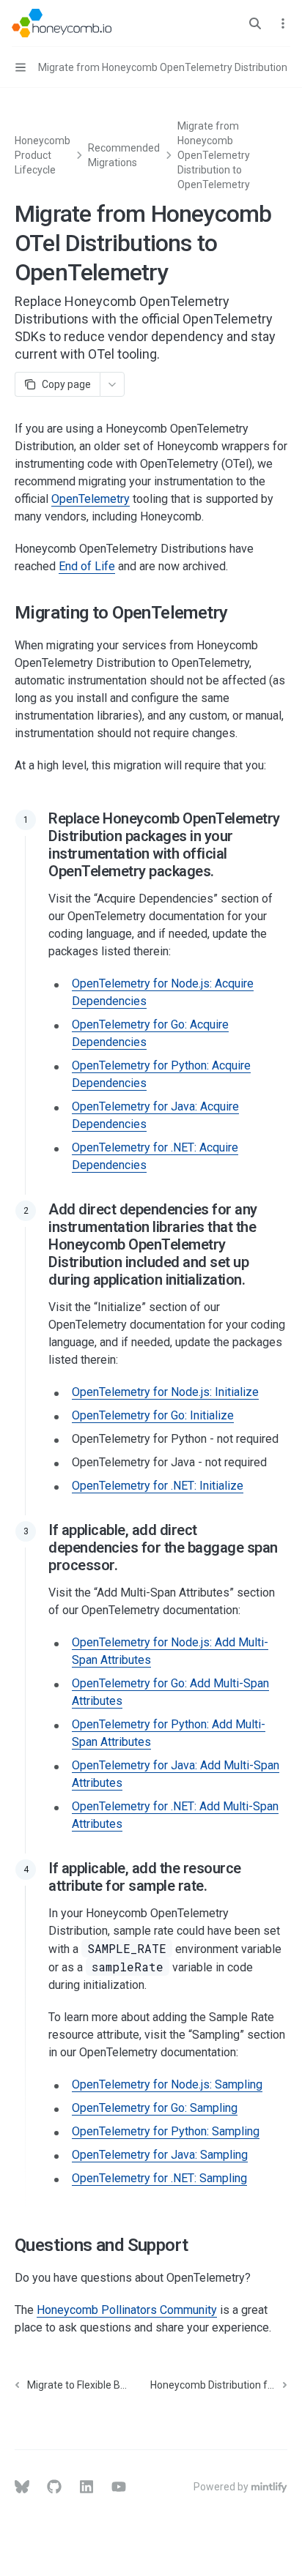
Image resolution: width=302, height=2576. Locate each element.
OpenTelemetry (91, 499)
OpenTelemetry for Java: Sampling (160, 2155)
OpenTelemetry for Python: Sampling (166, 2131)
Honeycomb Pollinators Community (127, 2310)
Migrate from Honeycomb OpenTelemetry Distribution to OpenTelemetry (214, 155)
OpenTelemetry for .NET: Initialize (158, 1486)
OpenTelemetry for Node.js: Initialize (165, 1392)
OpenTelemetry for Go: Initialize (153, 1415)
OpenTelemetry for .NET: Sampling (159, 2178)
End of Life (87, 566)
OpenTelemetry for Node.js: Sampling (167, 2084)
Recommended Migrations (124, 155)
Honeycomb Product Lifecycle (43, 155)
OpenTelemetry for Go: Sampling (155, 2108)
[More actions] (283, 23)
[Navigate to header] (26, 820)
